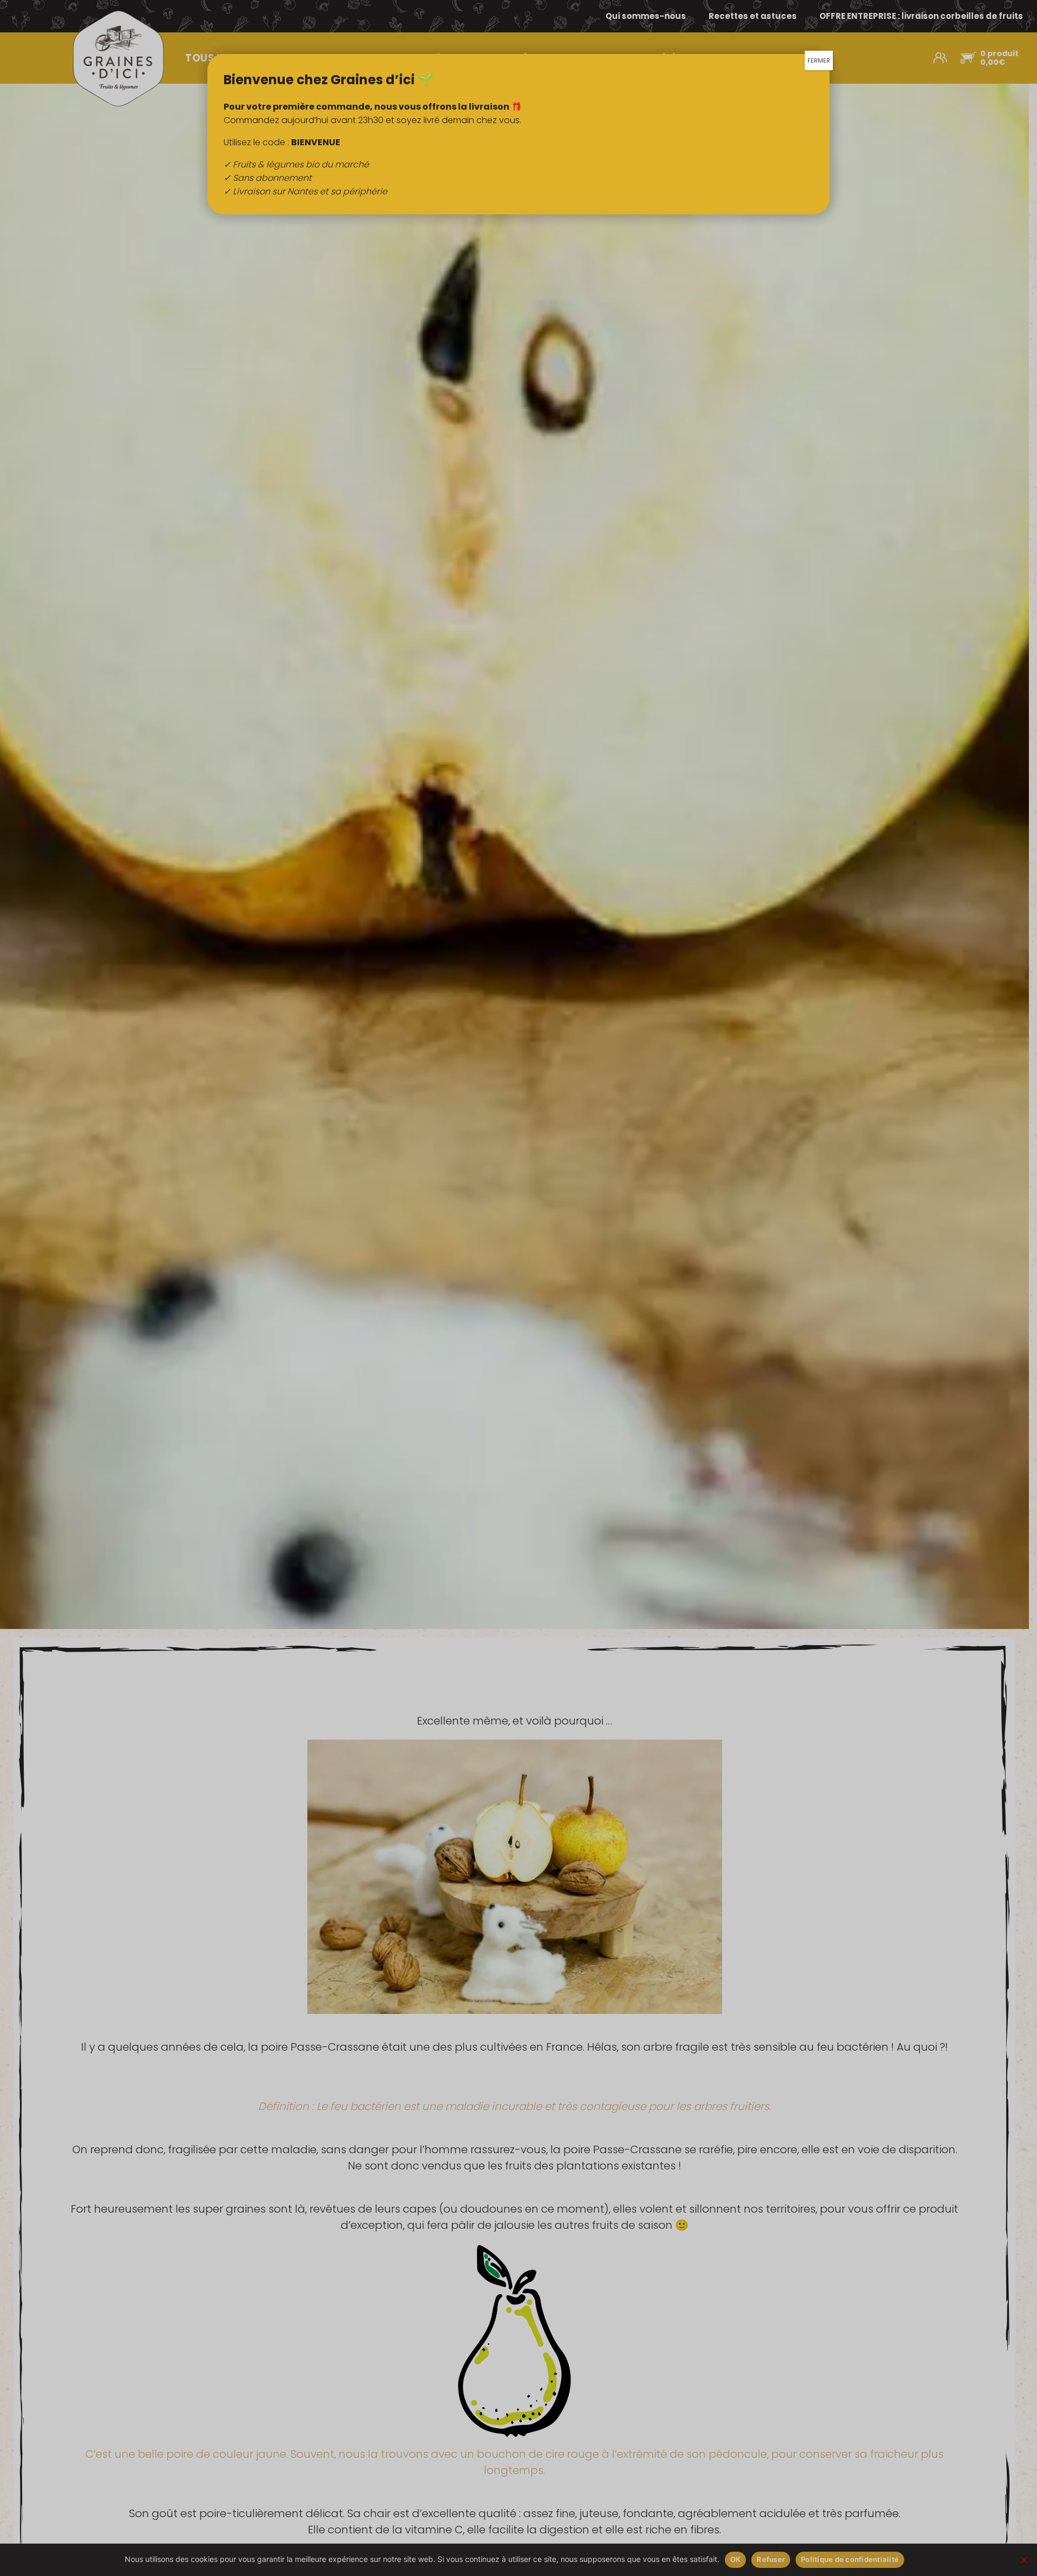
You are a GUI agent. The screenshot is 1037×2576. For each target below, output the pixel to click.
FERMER (819, 60)
